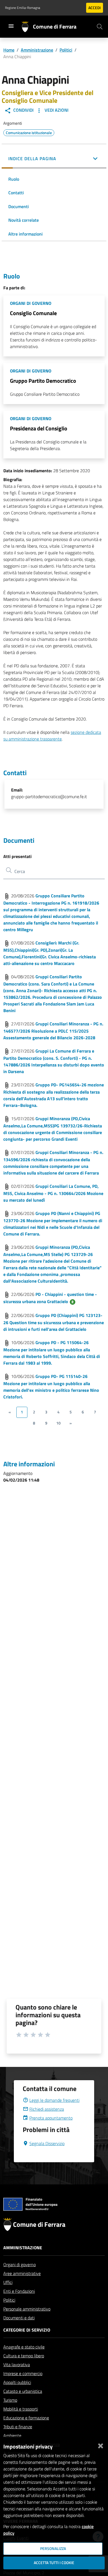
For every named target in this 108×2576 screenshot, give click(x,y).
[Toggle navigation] (11, 26)
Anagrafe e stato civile (24, 2347)
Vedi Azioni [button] (56, 110)
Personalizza (53, 2549)
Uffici (8, 2282)
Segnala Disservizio (47, 2143)
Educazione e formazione (26, 2418)
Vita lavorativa (17, 2365)
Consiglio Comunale (33, 313)
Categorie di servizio (27, 2330)
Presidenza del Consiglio (39, 428)
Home (9, 50)
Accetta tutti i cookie (54, 2563)
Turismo (10, 2400)
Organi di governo (20, 2264)
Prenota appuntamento (51, 2118)
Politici (66, 50)
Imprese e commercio (23, 2373)
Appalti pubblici (17, 2382)
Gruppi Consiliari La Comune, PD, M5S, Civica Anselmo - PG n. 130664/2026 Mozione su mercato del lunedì (53, 1193)
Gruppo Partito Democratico (43, 381)
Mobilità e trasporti (21, 2409)
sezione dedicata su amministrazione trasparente (52, 736)
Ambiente (12, 2435)
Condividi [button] (23, 110)
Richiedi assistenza (47, 2109)
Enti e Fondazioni (19, 2291)
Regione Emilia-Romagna (23, 8)
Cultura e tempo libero (24, 2356)
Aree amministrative (22, 2273)
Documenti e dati (19, 2318)
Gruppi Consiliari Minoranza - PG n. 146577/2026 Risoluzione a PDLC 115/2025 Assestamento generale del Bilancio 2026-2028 (53, 1031)
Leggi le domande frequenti (54, 2100)
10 (58, 1423)
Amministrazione (37, 50)
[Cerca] (100, 27)
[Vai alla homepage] (27, 27)
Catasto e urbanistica (23, 2391)
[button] (54, 159)
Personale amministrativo (27, 2309)
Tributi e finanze (18, 2427)
